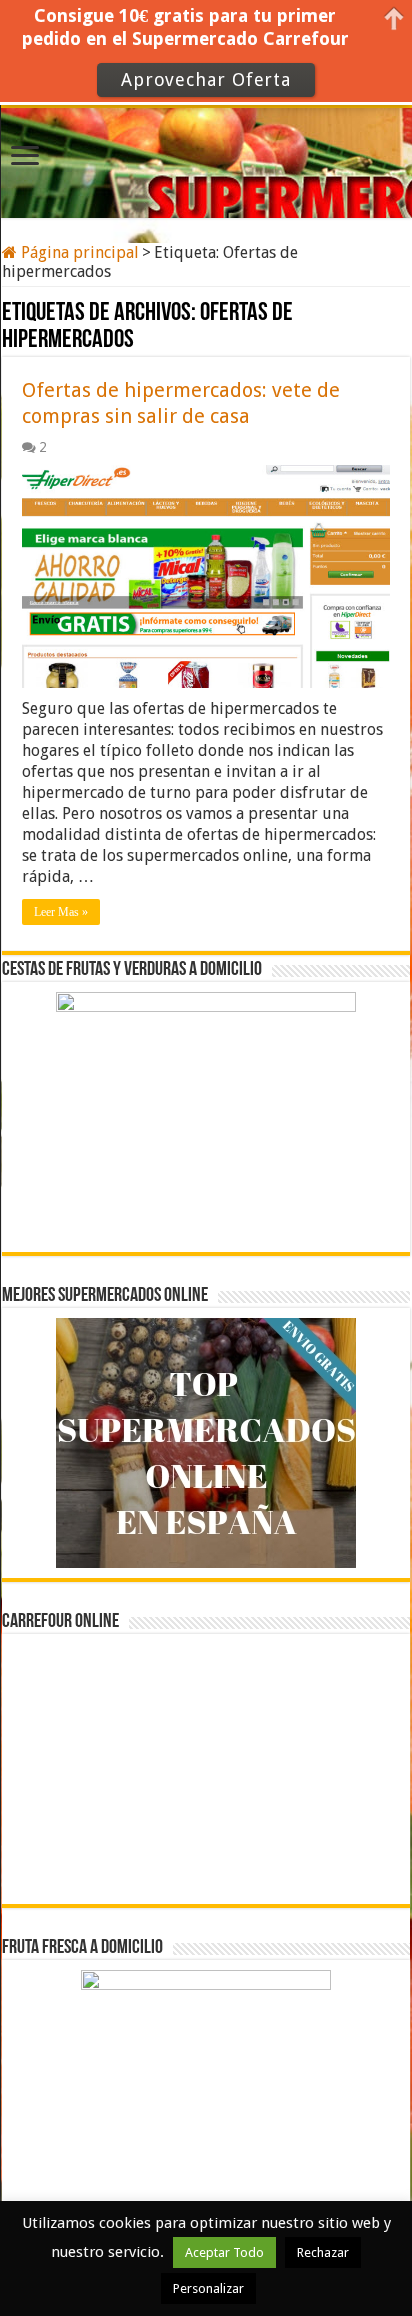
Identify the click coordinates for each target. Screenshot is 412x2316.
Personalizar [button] (208, 2288)
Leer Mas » (61, 912)
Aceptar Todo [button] (224, 2252)
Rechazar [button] (323, 2252)
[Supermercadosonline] (206, 160)
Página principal (78, 252)
